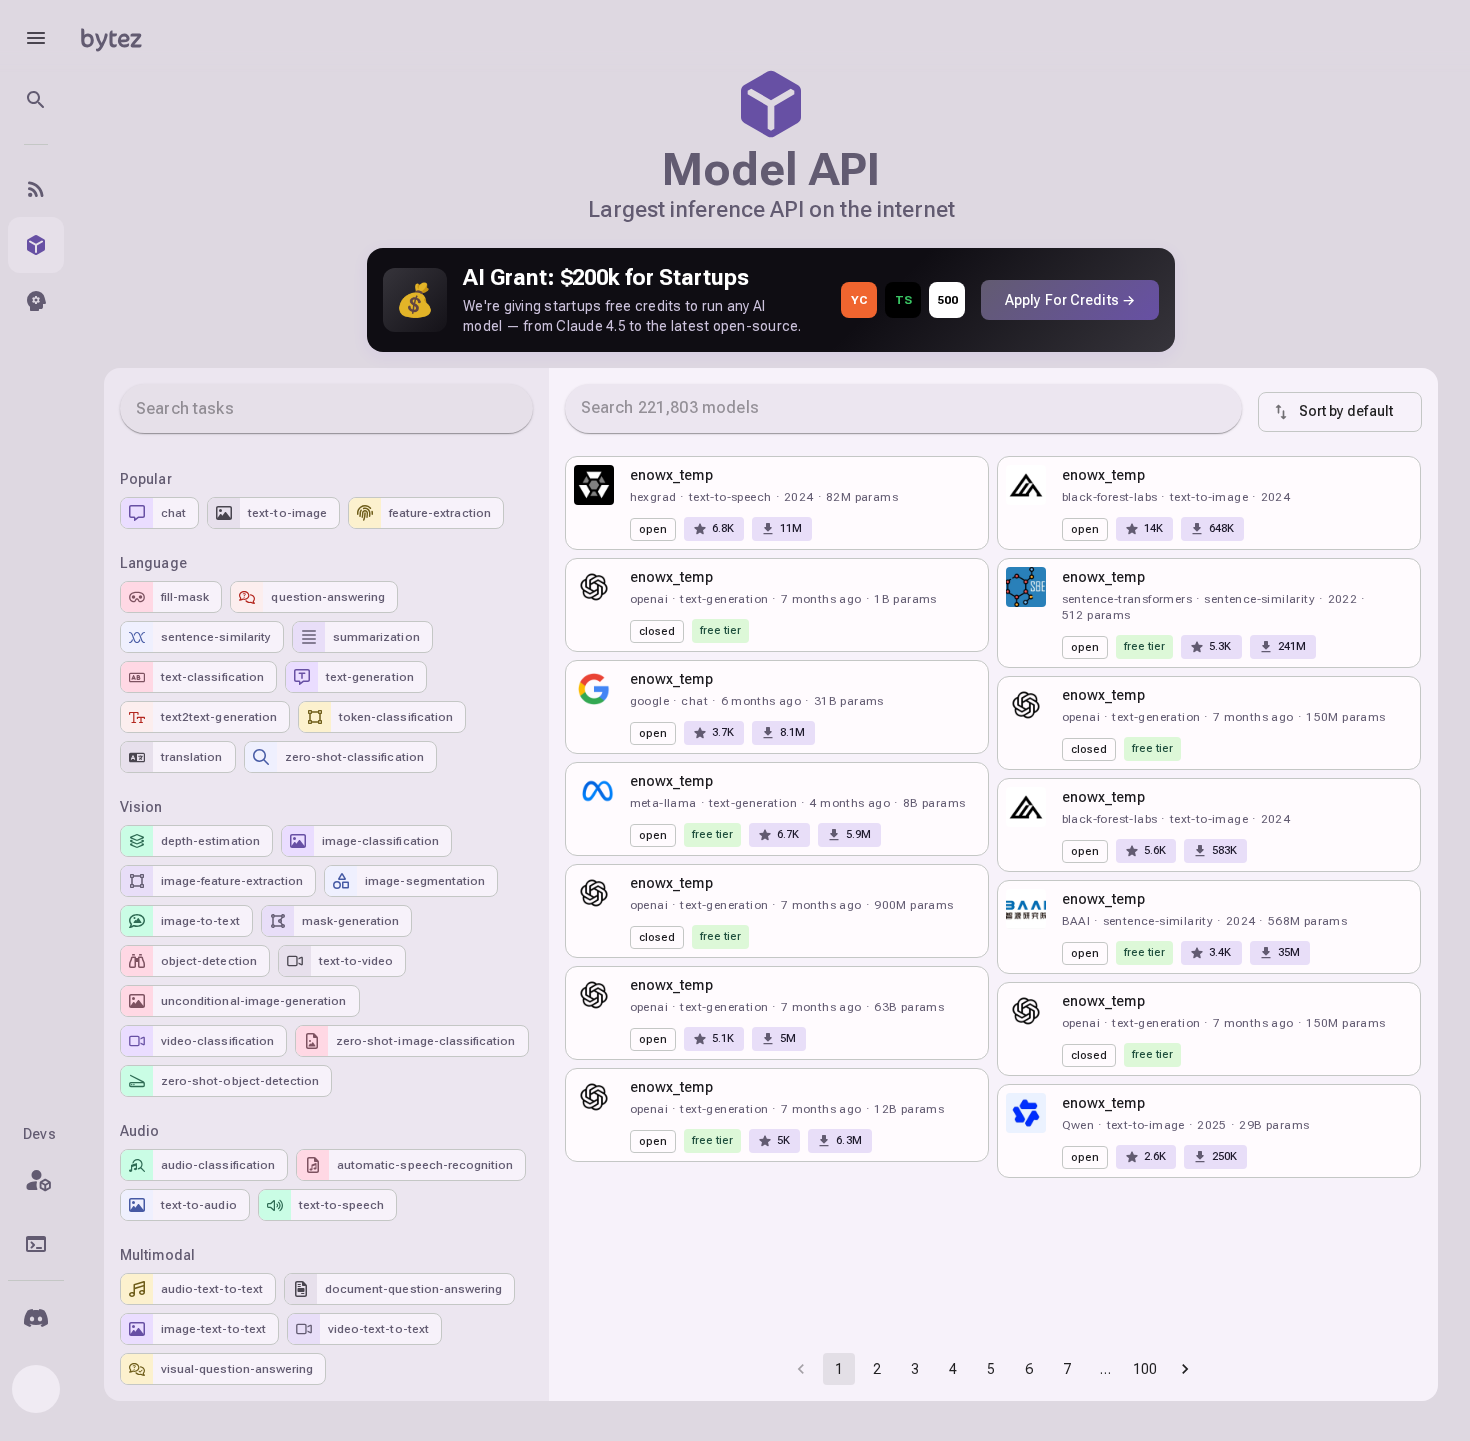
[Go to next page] (1185, 1369)
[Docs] (36, 1244)
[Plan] (36, 1180)
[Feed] (36, 189)
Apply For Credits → (1070, 300)
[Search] (36, 100)
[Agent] (36, 301)
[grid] (993, 647)
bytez (111, 37)
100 (1145, 1369)
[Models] (36, 245)
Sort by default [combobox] (1346, 411)
